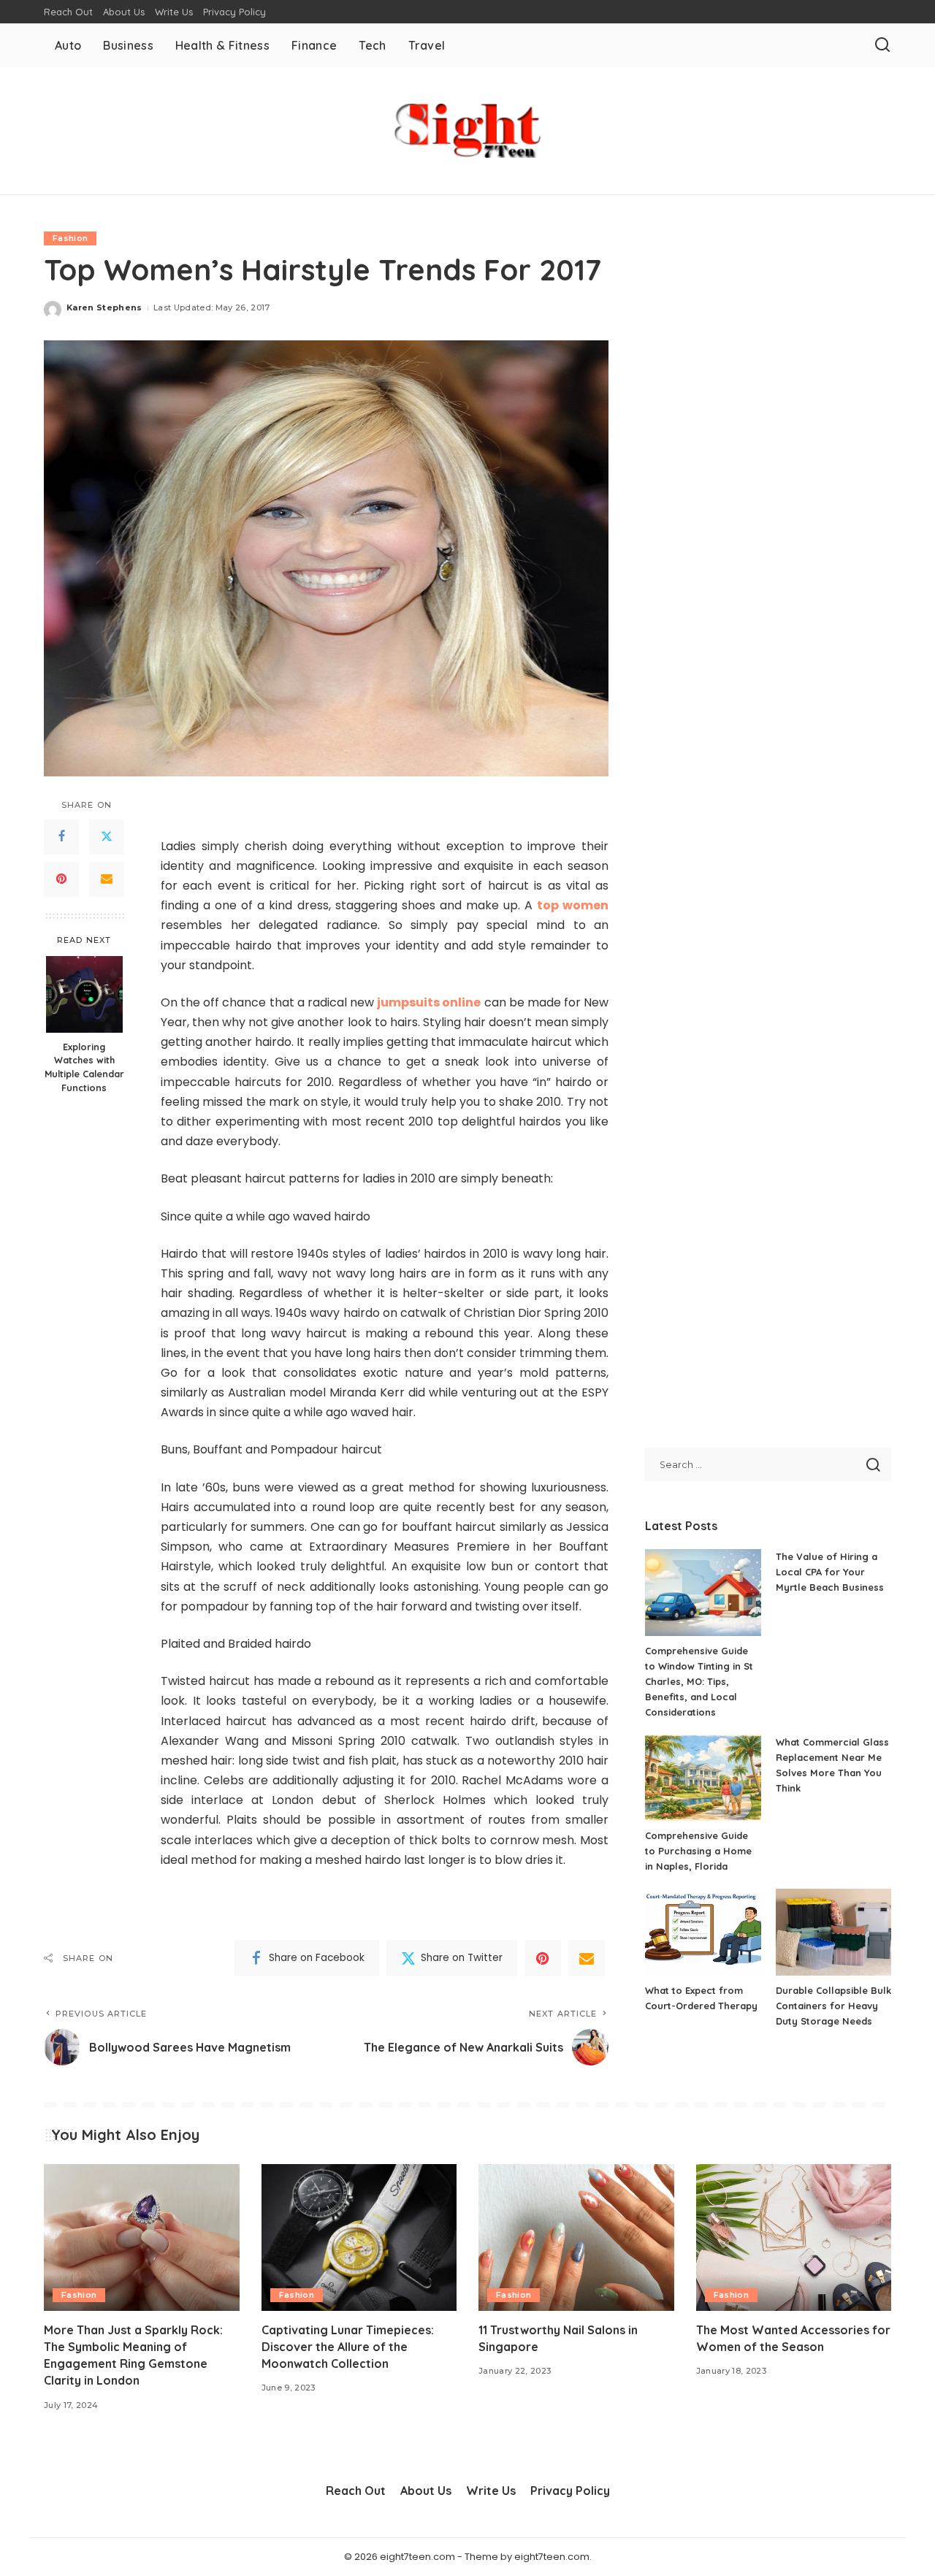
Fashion (70, 238)
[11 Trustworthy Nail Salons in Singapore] (576, 2237)
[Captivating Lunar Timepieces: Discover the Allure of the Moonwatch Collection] (359, 2237)
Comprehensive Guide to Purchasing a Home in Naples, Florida (698, 1851)
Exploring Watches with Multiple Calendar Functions (84, 1067)
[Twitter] (107, 837)
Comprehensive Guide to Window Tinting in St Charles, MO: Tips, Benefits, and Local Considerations (699, 1681)
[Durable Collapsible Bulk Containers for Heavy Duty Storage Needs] (833, 1932)
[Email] (107, 879)
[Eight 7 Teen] (467, 131)
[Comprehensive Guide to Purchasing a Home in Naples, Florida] (703, 1778)
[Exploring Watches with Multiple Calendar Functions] (84, 994)
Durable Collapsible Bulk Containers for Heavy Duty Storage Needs (833, 2006)
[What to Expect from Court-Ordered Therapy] (703, 1932)
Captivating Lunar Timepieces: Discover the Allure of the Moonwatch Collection (348, 2347)
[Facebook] (61, 837)
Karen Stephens (104, 307)
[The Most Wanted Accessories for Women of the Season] (794, 2237)
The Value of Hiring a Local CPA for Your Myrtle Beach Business (830, 1572)
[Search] (882, 45)
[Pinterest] (61, 879)
